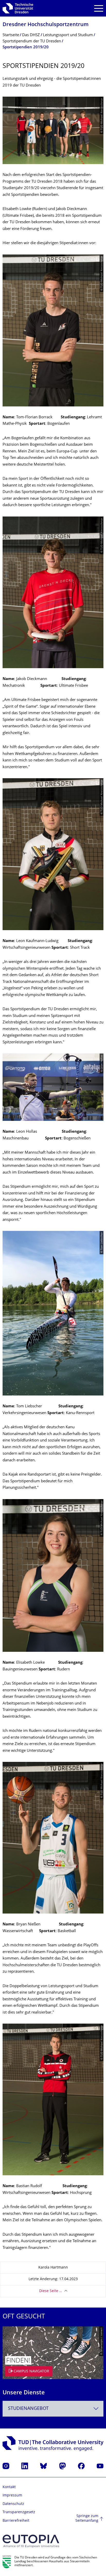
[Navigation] (99, 8)
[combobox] (53, 2409)
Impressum (12, 2496)
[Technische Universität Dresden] (18, 8)
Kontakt (9, 2487)
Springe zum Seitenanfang (87, 2519)
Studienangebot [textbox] (28, 2409)
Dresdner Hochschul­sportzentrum (46, 25)
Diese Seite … (51, 2291)
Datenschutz (13, 2504)
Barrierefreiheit (16, 2521)
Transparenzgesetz (19, 2512)
